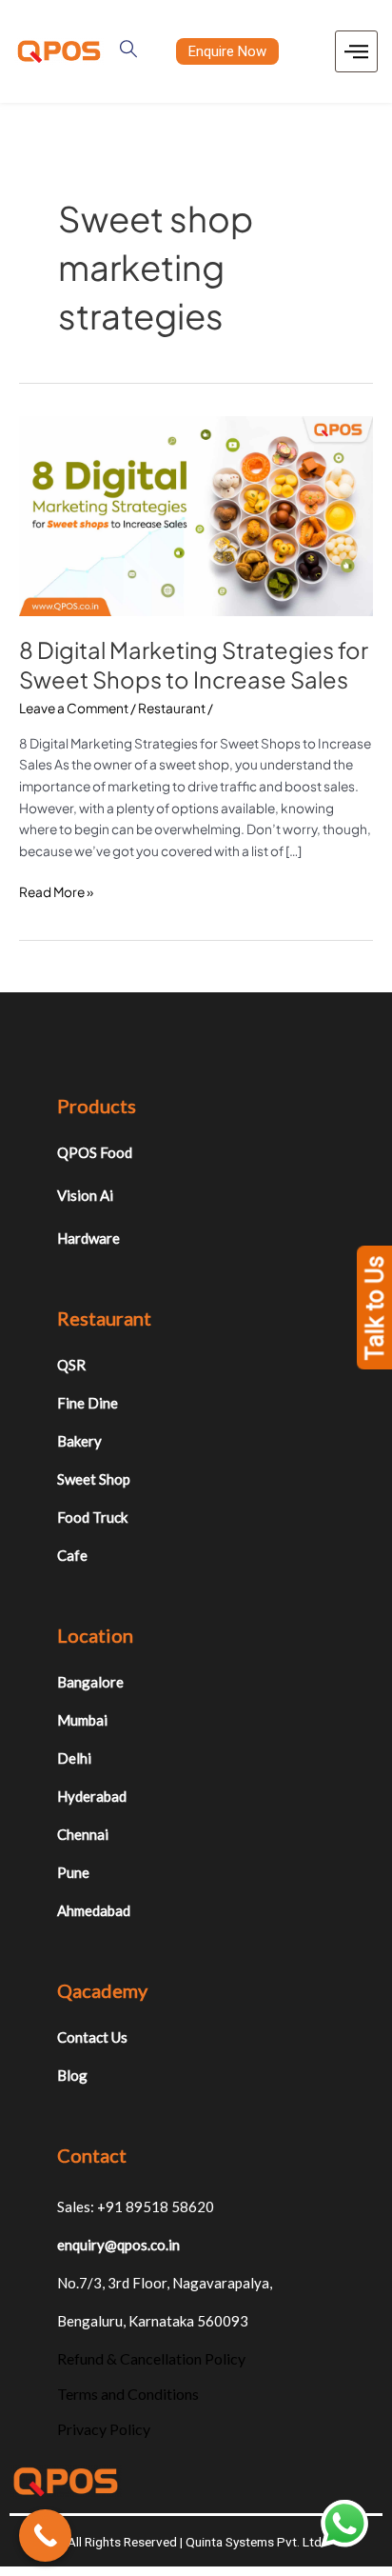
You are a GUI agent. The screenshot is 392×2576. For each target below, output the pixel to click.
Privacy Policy (104, 2429)
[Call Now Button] (45, 2536)
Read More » (56, 891)
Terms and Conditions (128, 2394)
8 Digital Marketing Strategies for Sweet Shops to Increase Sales (194, 664)
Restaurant (172, 708)
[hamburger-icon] (356, 52)
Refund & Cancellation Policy (151, 2358)
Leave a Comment (74, 708)
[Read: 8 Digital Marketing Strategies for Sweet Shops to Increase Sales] (196, 515)
